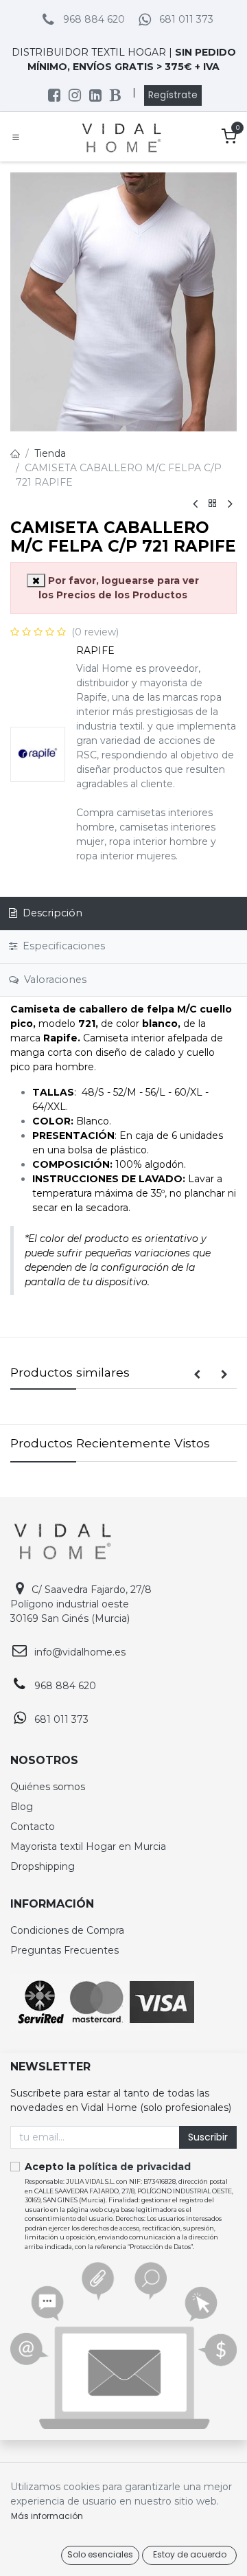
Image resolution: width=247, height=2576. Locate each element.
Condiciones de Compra (67, 1930)
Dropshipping (43, 1866)
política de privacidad (134, 2167)
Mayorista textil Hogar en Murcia (88, 1846)
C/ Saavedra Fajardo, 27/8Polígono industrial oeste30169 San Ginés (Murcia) (81, 1604)
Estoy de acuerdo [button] (190, 2554)
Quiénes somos (48, 1787)
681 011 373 (186, 19)
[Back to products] (213, 504)
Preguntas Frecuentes (64, 1950)
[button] (197, 1375)
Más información (47, 2516)
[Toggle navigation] (16, 137)
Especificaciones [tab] (62, 946)
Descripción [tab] (51, 913)
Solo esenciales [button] (100, 2554)
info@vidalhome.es (80, 1652)
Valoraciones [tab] (54, 980)
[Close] (36, 580)
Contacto (33, 1827)
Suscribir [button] (208, 2137)
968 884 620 (94, 19)
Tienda (50, 453)
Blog (22, 1807)
